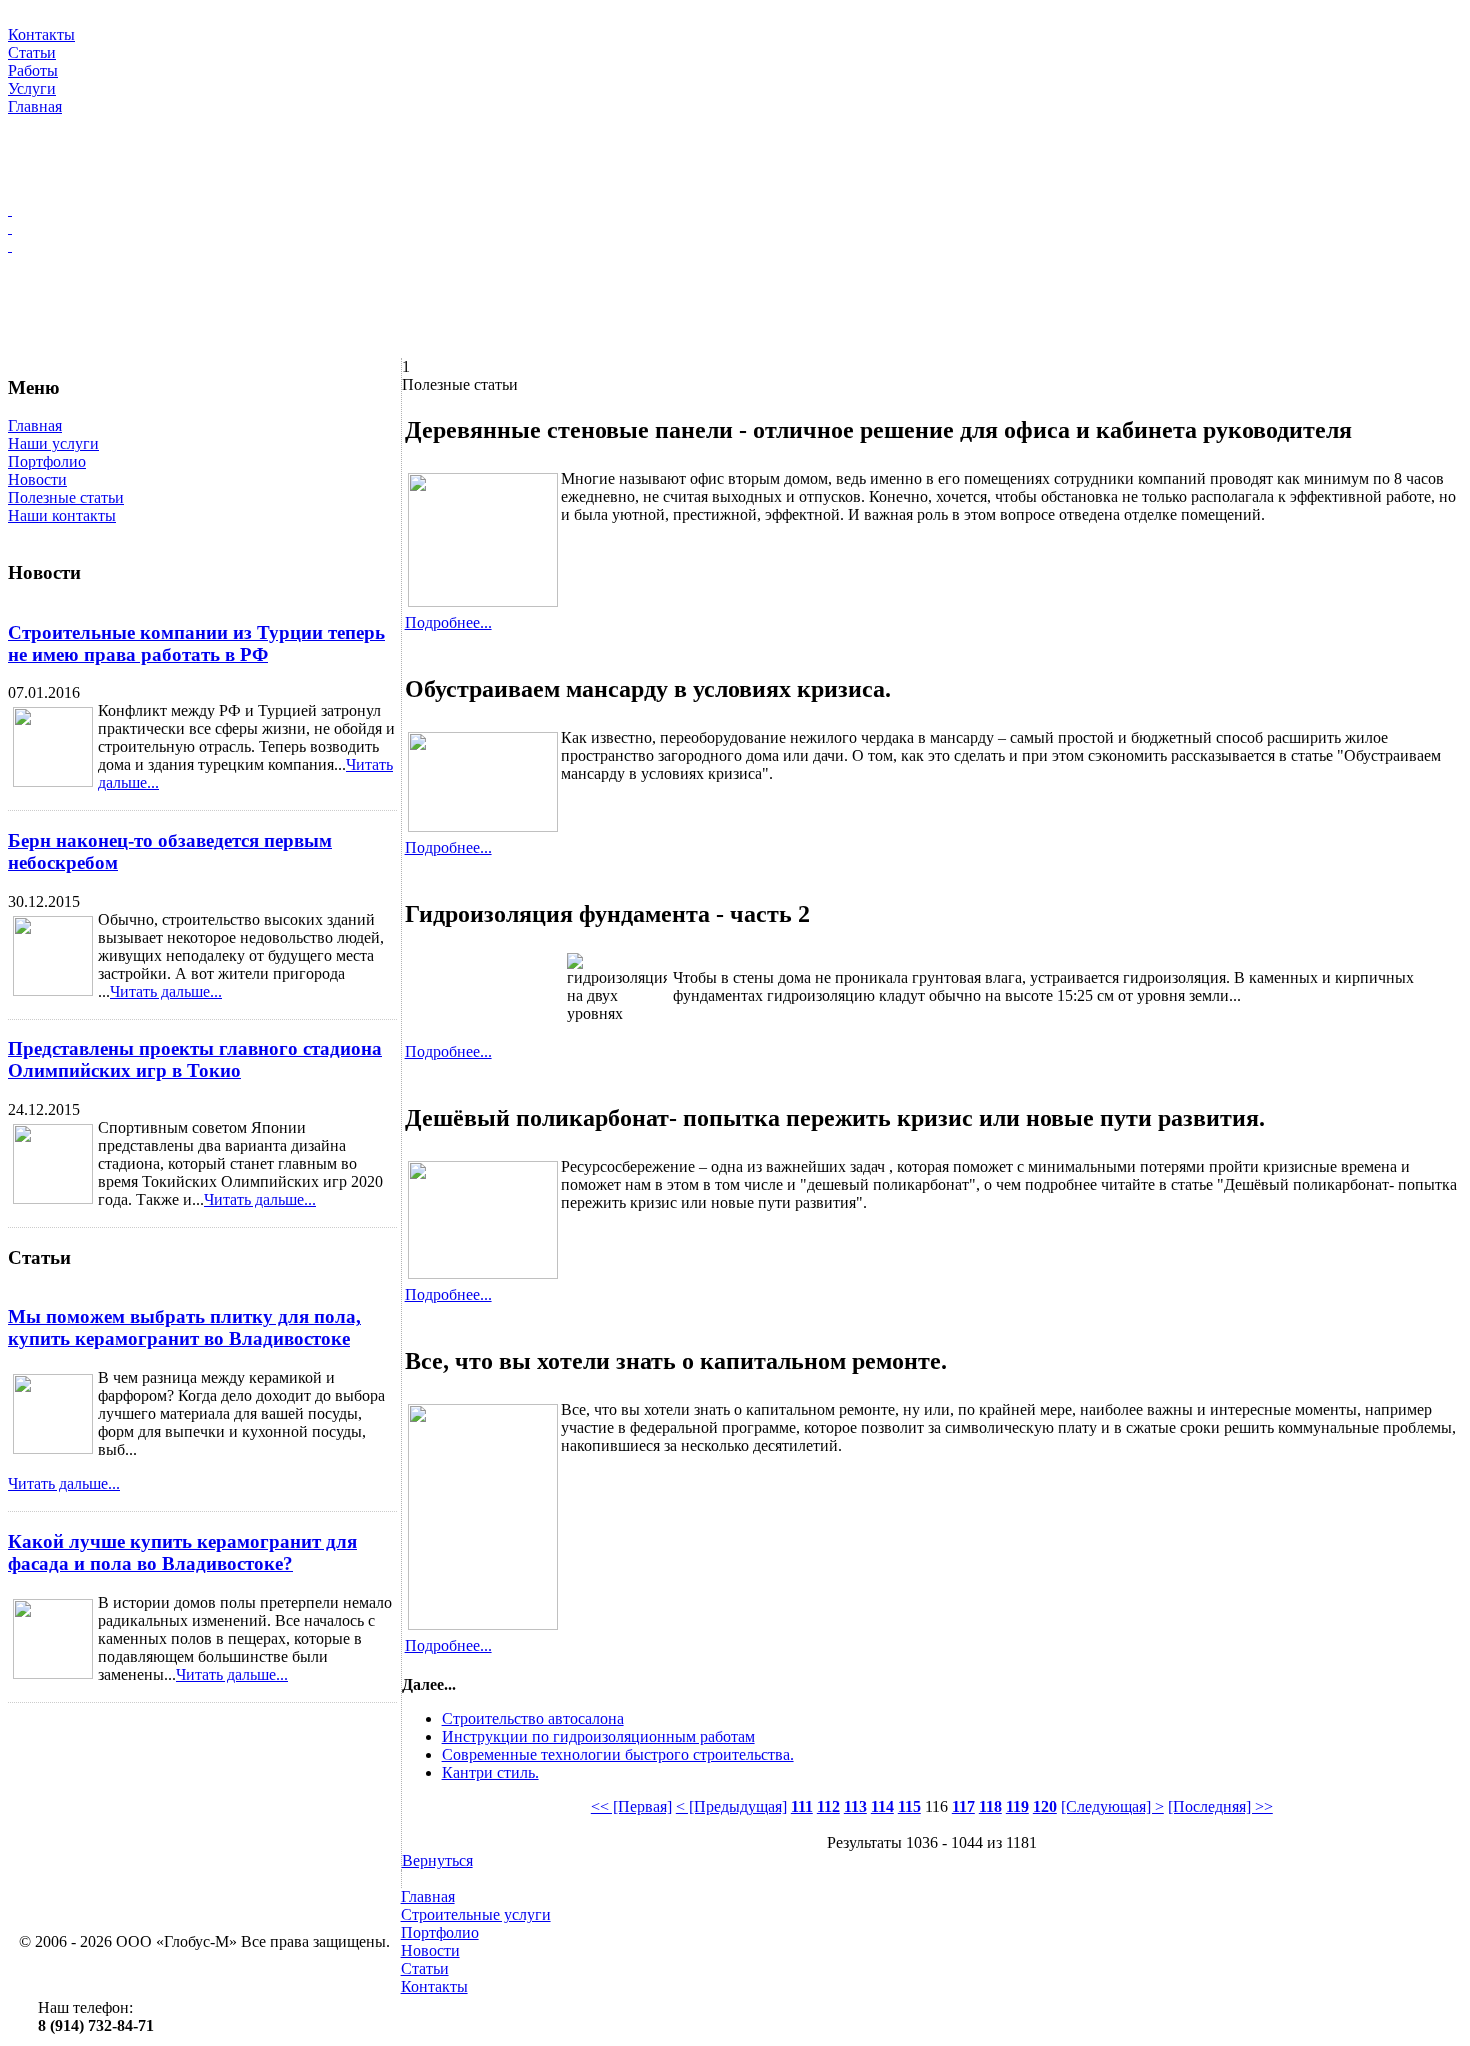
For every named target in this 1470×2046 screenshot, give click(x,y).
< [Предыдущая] (731, 1806)
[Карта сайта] (735, 228)
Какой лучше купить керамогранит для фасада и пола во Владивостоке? (182, 1552)
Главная (35, 425)
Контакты (434, 1986)
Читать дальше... (166, 991)
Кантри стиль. (490, 1772)
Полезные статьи (66, 497)
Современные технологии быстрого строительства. (618, 1754)
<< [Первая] (631, 1806)
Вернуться (437, 1860)
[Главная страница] (735, 210)
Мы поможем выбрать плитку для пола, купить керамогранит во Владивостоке (184, 1327)
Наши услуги (53, 443)
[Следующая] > (1112, 1806)
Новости (37, 479)
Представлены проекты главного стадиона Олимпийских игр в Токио (195, 1059)
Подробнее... (448, 622)
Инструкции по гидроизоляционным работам (598, 1736)
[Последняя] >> (1220, 1806)
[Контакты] (735, 246)
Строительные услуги (476, 1914)
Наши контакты (62, 515)
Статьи (425, 1968)
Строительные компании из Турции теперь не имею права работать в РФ (196, 643)
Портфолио (47, 461)
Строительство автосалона (533, 1718)
